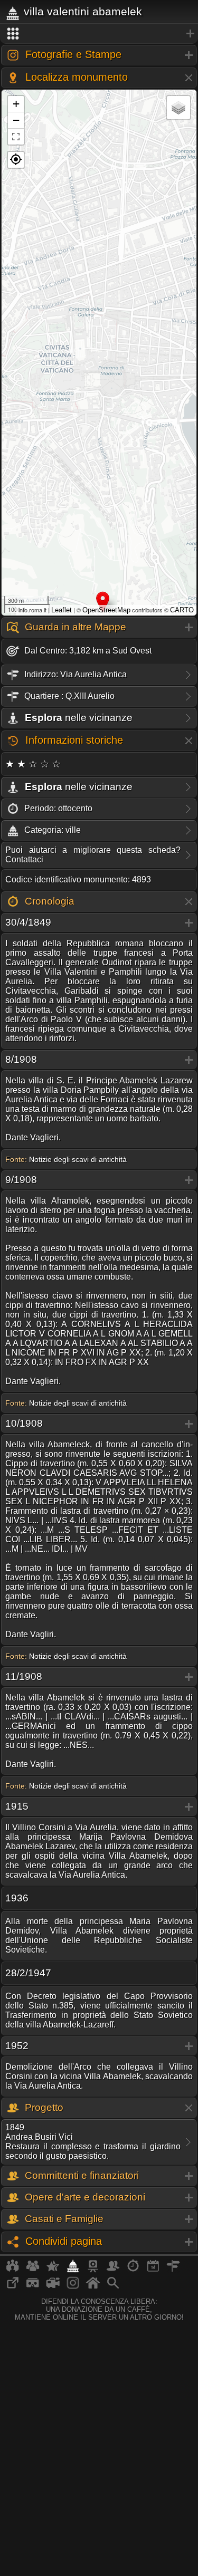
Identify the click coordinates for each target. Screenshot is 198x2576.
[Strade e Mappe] (173, 2270)
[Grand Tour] (53, 2270)
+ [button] (16, 104)
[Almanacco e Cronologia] (133, 2270)
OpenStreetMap (106, 610)
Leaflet (62, 610)
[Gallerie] (73, 2287)
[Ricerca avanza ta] (113, 2287)
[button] (16, 160)
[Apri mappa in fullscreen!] (16, 137)
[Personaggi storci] (113, 2270)
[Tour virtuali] (33, 2287)
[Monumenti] (73, 2270)
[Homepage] (93, 2287)
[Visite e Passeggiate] (13, 2270)
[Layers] (178, 108)
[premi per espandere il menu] (99, 34)
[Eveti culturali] (153, 2270)
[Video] (53, 2287)
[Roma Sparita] (93, 2270)
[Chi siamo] (33, 2270)
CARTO (182, 610)
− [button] (16, 120)
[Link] (13, 2287)
